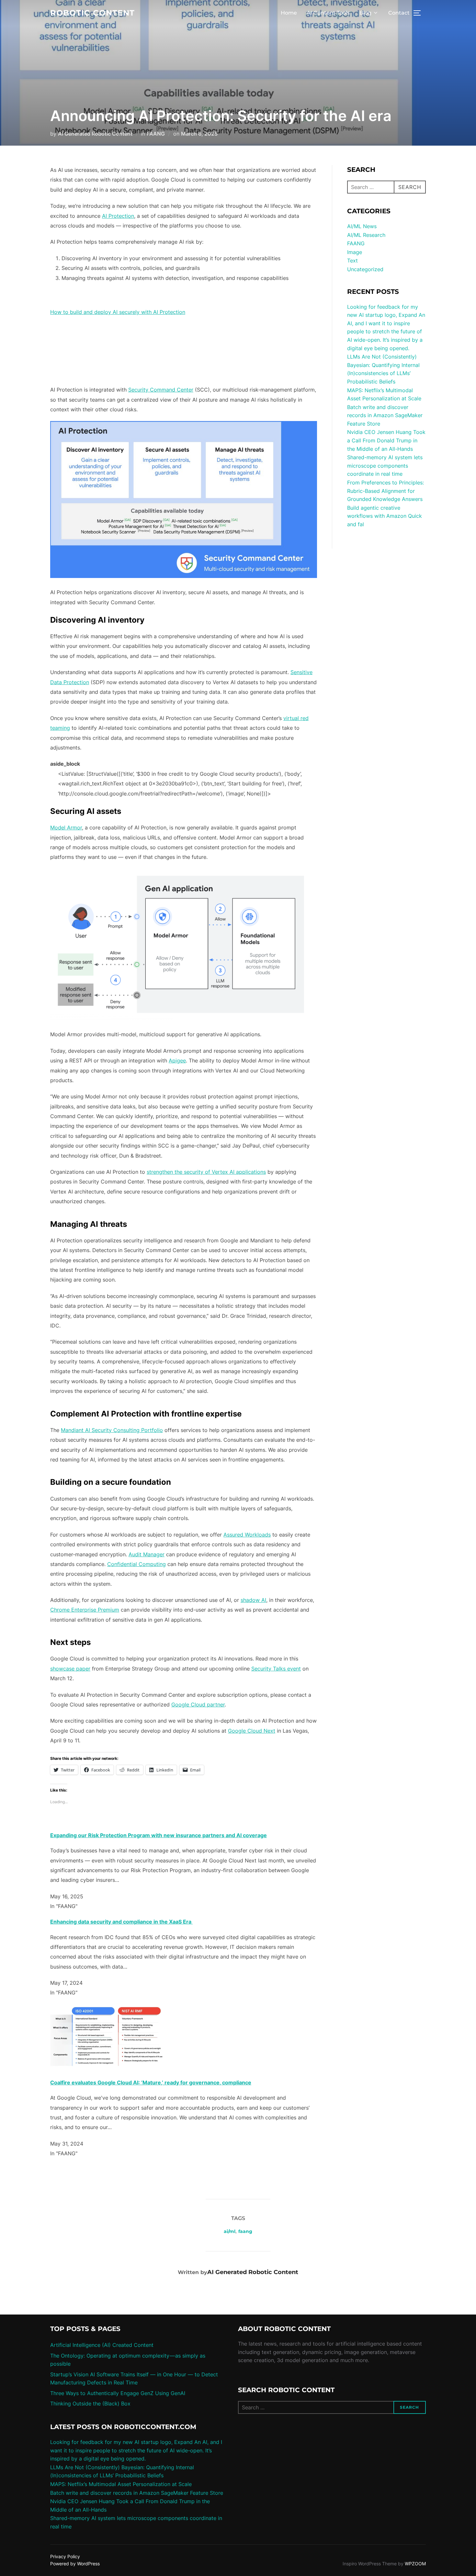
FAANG (156, 134)
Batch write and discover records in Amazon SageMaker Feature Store (385, 415)
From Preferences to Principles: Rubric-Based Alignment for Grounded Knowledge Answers (385, 491)
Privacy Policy (65, 2556)
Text (352, 261)
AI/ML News (362, 226)
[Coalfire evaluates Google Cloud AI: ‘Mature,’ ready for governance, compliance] (107, 2067)
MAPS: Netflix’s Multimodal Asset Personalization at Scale (121, 2484)
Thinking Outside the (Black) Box (90, 2404)
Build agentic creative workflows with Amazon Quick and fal (385, 516)
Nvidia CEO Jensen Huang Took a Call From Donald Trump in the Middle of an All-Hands (386, 440)
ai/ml (230, 2231)
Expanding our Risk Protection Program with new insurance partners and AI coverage (159, 1835)
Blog (365, 13)
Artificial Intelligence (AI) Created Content (102, 2345)
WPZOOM (415, 2564)
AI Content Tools (328, 13)
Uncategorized (365, 269)
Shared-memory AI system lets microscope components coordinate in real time (385, 466)
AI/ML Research (366, 235)
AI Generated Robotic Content (95, 134)
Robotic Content (92, 13)
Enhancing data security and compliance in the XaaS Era (121, 1922)
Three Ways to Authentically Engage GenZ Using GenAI (118, 2393)
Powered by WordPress (75, 2564)
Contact (399, 13)
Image (355, 252)
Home (289, 13)
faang (245, 2231)
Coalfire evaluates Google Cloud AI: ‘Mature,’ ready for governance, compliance (151, 2082)
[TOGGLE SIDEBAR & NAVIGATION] (419, 13)
